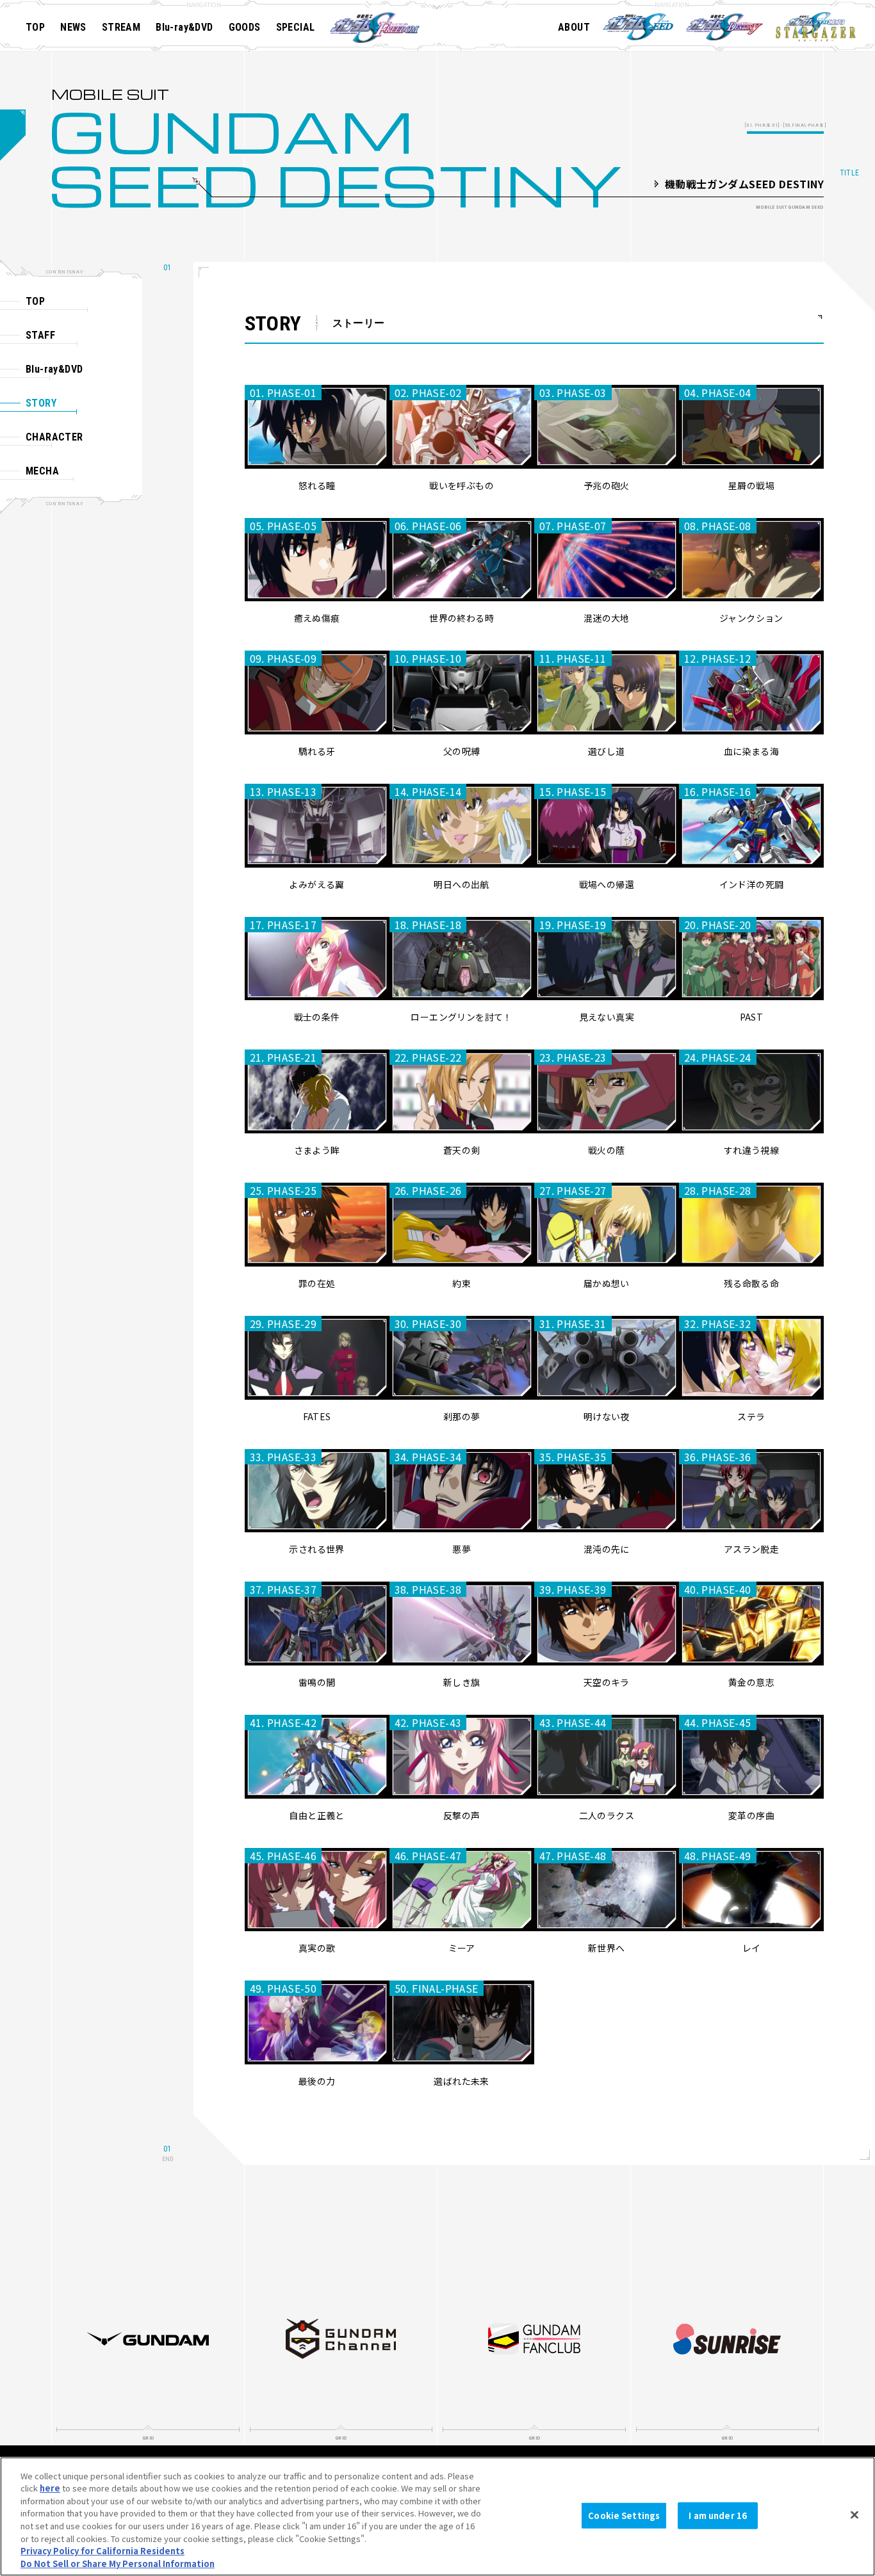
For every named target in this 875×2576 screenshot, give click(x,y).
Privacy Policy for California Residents (102, 2551)
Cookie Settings (624, 2515)
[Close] (855, 2515)
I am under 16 (718, 2515)
